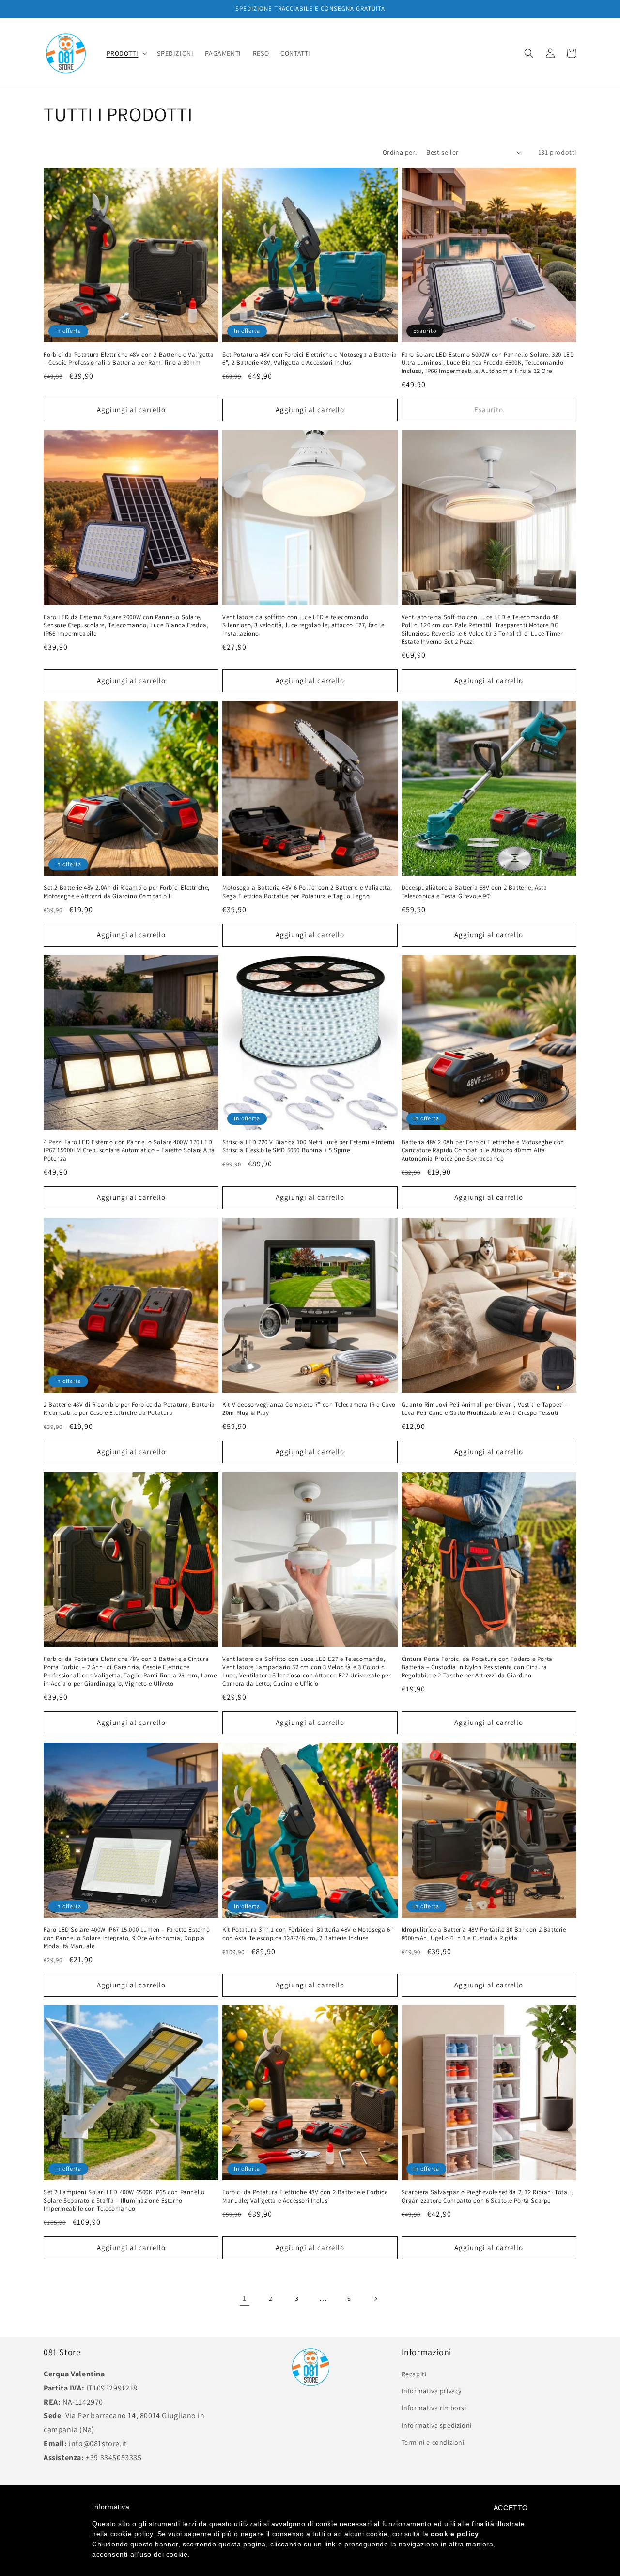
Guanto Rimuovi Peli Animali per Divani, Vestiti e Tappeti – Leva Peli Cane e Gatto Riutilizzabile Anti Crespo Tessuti (485, 1409)
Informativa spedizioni (437, 2425)
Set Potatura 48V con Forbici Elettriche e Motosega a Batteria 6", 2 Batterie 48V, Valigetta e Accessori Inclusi (310, 359)
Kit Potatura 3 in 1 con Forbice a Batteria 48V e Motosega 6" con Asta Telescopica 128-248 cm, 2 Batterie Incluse (308, 1934)
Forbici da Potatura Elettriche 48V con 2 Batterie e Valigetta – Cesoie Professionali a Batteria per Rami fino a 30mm (129, 359)
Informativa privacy (432, 2391)
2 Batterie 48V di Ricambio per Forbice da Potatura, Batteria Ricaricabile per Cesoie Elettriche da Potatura (129, 1409)
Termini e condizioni (433, 2442)
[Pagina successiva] (375, 2299)
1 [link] (245, 2298)
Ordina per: (400, 152)
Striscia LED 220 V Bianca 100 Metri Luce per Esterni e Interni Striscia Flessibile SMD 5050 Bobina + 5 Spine (308, 1146)
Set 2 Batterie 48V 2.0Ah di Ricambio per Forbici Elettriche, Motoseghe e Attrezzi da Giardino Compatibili (127, 892)
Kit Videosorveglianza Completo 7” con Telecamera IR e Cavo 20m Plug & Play (309, 1409)
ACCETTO (511, 2508)
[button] (126, 53)
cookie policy (455, 2534)
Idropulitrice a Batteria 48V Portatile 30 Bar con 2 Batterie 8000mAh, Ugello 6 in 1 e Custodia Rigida (484, 1934)
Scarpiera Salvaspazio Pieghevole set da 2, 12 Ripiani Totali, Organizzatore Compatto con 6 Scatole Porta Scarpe (487, 2196)
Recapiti (414, 2374)
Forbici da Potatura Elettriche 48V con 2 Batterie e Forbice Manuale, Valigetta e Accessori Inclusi (305, 2196)
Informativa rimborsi (434, 2408)
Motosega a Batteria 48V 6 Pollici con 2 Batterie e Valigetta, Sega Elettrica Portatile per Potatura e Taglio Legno (307, 892)
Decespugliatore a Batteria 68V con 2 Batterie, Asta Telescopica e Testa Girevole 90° (474, 892)
